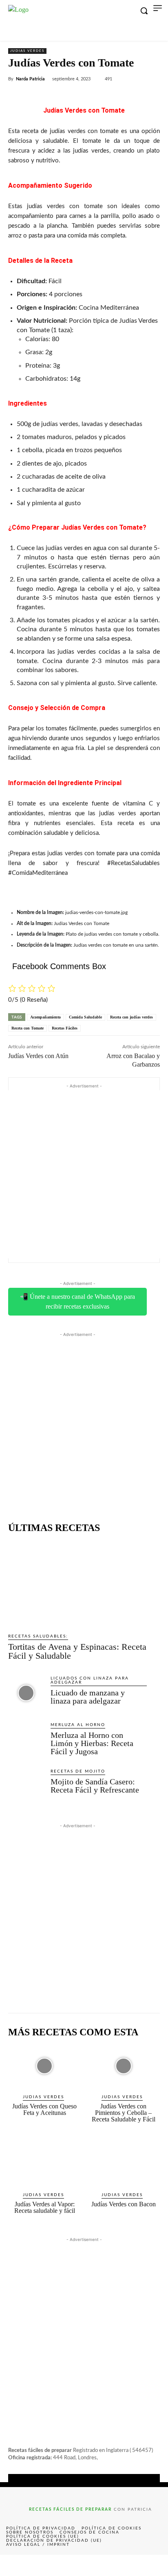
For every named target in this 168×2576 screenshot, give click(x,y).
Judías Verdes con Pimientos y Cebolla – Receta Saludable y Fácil (124, 2113)
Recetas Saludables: (38, 1636)
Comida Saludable (85, 1017)
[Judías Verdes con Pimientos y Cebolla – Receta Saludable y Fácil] (124, 2066)
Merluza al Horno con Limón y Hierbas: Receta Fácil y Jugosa (92, 1743)
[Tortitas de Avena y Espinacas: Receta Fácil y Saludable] (77, 1583)
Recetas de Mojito (78, 1771)
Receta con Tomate (28, 1028)
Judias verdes (27, 51)
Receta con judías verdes (132, 1017)
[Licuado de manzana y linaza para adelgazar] (26, 1693)
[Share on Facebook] (17, 2565)
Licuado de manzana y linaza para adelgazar (88, 1697)
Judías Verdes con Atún (38, 1056)
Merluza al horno (78, 1725)
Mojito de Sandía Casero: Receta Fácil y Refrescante (95, 1786)
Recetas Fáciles (65, 1028)
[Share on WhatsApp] (117, 2565)
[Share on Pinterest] (84, 2565)
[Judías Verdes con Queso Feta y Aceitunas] (45, 2066)
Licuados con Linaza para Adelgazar (90, 1680)
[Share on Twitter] (50, 2565)
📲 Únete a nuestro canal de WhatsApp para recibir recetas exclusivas (77, 1301)
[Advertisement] (84, 1174)
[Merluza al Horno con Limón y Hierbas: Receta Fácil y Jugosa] (26, 1740)
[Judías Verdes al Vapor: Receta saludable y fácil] (45, 2164)
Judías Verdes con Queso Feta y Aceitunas (44, 2109)
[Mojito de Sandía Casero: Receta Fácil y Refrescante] (26, 1786)
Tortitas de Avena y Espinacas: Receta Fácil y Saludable (77, 1651)
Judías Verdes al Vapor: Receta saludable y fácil (45, 2207)
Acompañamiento (45, 1017)
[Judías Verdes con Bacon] (124, 2164)
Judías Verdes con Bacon (124, 2204)
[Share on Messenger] (151, 2565)
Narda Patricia (30, 79)
